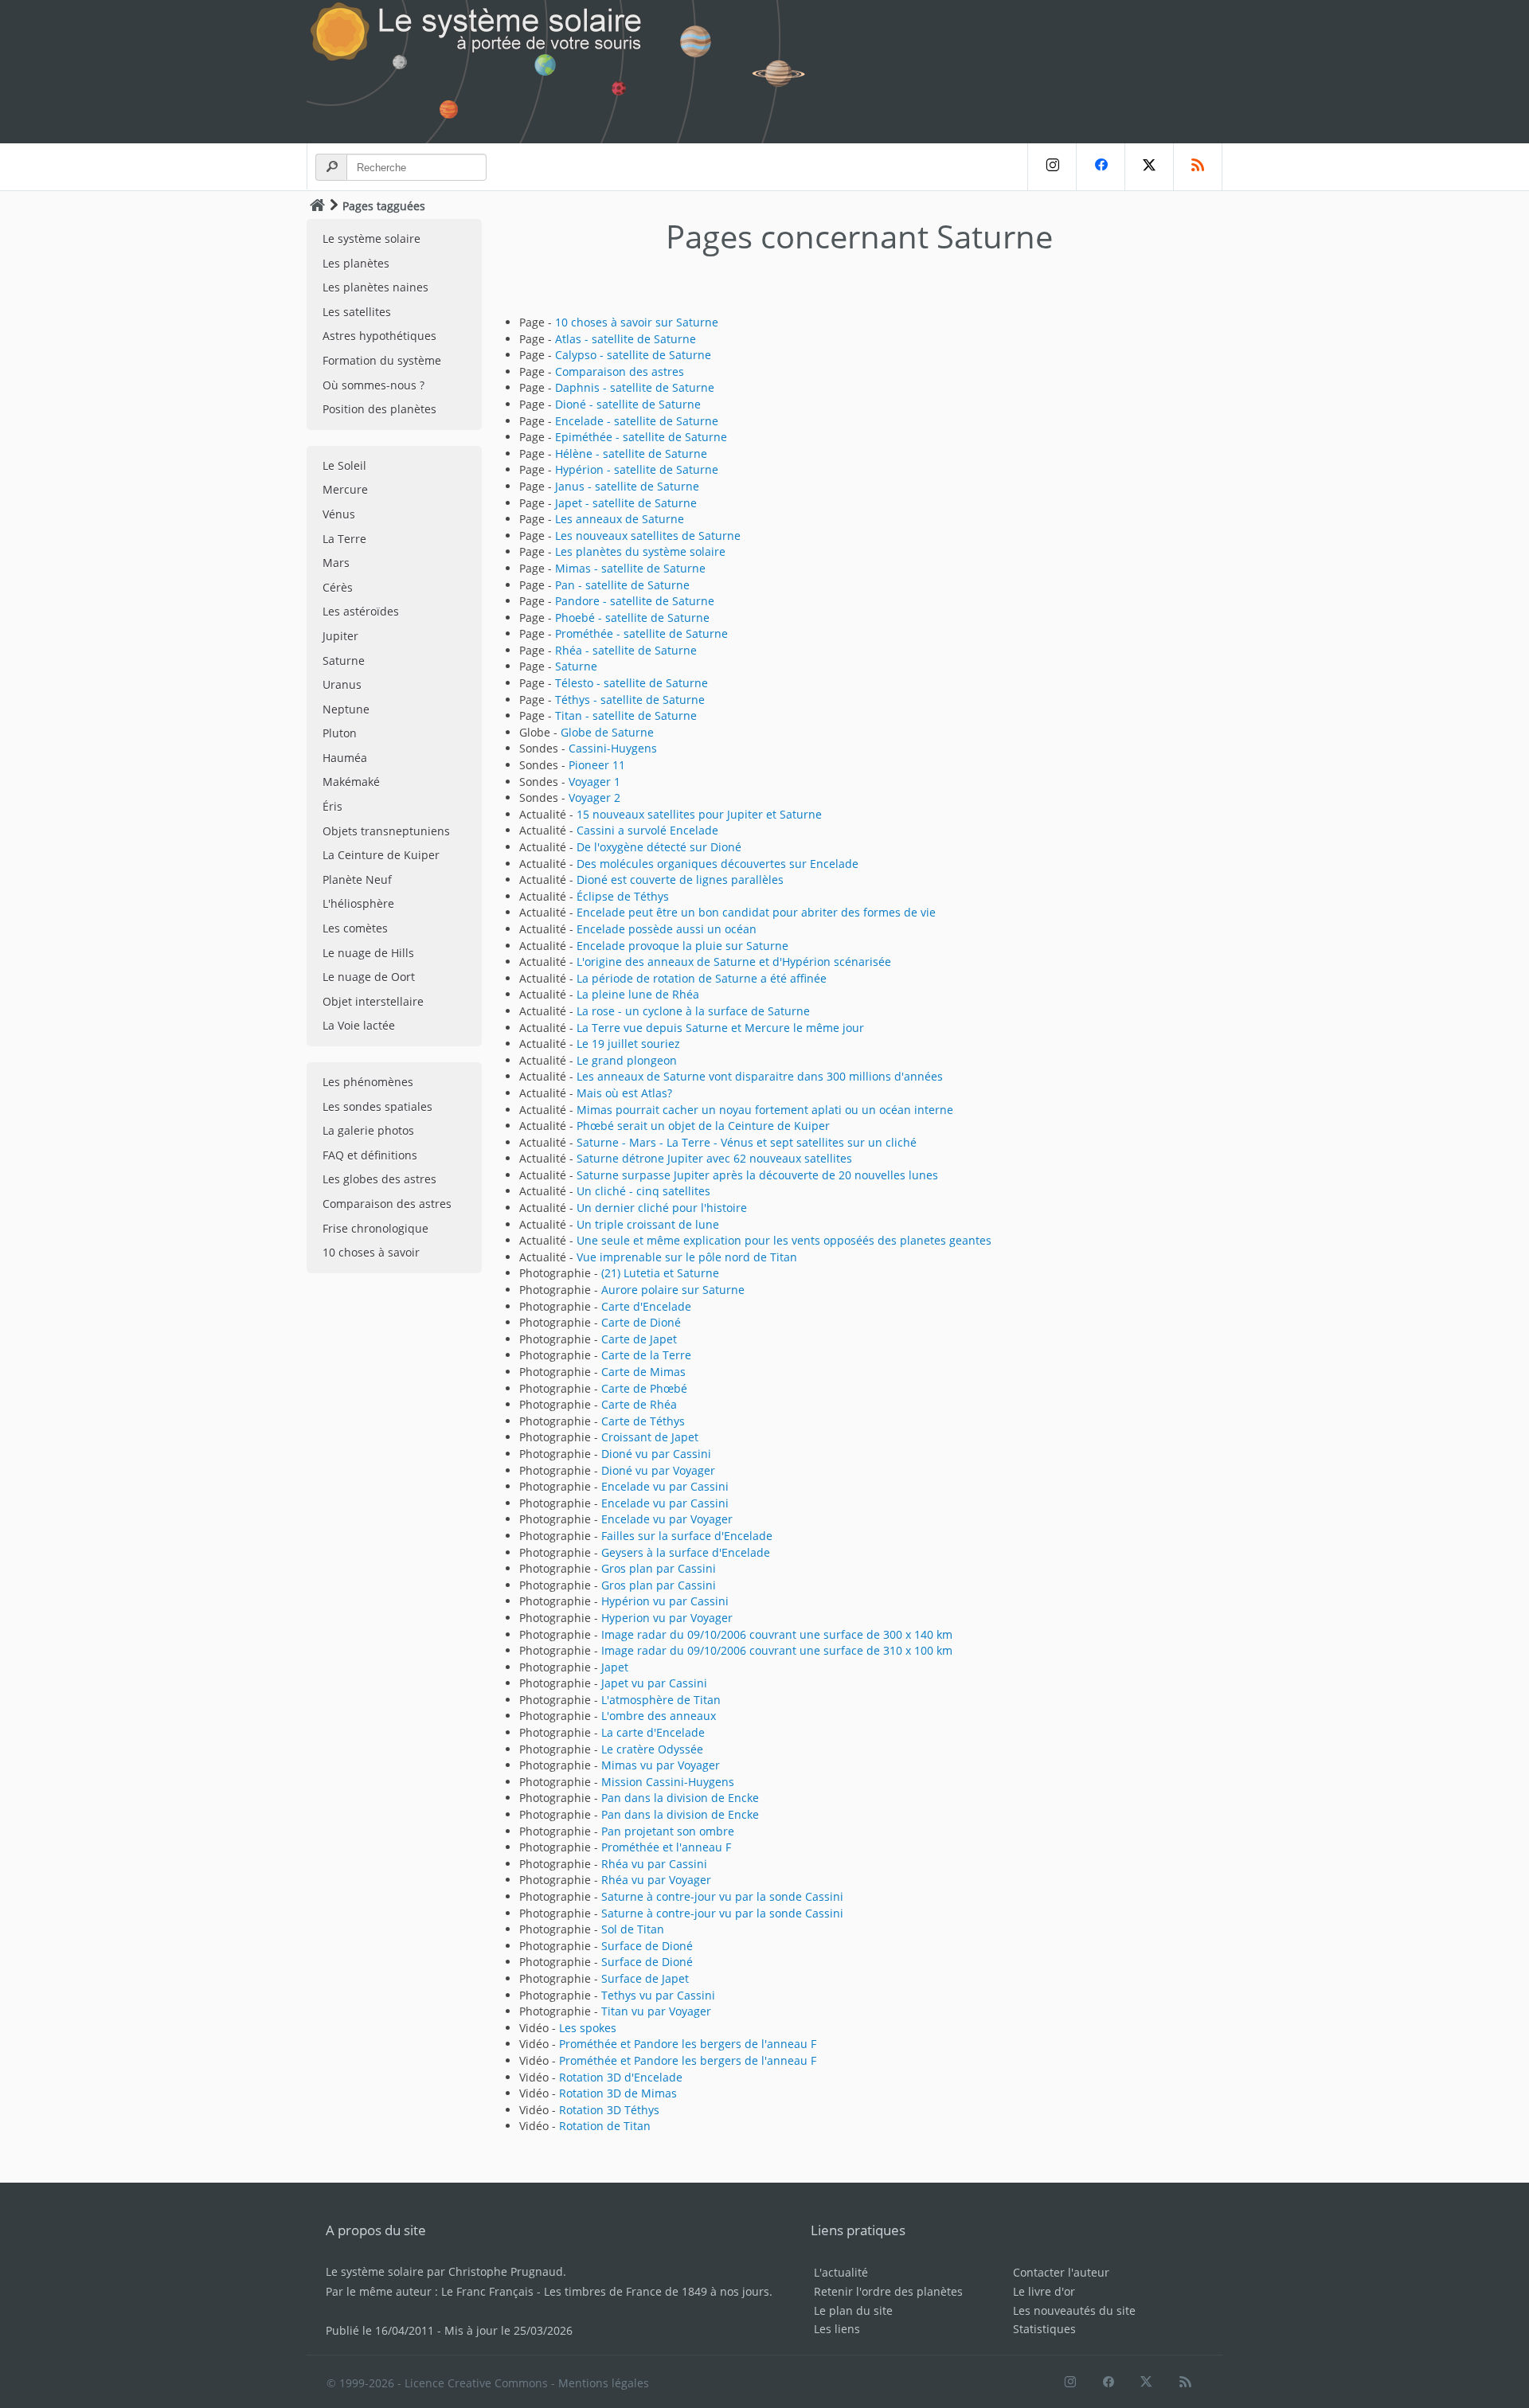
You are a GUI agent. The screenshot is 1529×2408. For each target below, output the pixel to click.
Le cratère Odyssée (652, 1749)
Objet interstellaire (373, 1001)
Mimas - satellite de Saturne (630, 568)
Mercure (345, 489)
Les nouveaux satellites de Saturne (648, 536)
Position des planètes (379, 409)
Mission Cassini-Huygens (668, 1782)
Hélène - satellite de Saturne (631, 453)
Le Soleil (344, 465)
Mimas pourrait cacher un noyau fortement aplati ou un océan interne (765, 1110)
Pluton (340, 733)
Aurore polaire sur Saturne (673, 1290)
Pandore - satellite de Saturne (635, 601)
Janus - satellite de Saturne (627, 486)
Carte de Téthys (643, 1421)
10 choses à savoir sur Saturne (637, 322)
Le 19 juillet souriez (628, 1044)
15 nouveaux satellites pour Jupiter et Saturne (699, 814)
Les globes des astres (379, 1179)
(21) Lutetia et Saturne (660, 1273)
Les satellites (357, 312)
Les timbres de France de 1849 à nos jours (657, 2291)
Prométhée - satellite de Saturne (641, 633)
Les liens (837, 2329)
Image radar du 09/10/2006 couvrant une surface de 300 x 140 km (777, 1634)
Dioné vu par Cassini (656, 1454)
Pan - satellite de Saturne (622, 585)
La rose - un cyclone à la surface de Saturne (693, 1011)
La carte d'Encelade (653, 1732)
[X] (1149, 167)
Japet (615, 1667)
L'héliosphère (358, 903)
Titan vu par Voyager (656, 2011)
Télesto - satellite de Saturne (632, 683)
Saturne (344, 661)
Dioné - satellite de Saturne (628, 404)
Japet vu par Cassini (654, 1683)
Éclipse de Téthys (623, 896)
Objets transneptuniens (386, 831)
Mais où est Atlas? (624, 1093)
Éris (332, 806)
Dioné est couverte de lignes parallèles (680, 880)
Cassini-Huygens (613, 748)
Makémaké (351, 782)
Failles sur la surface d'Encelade (687, 1536)
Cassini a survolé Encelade (647, 830)
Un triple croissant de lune (648, 1224)
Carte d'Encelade (646, 1306)
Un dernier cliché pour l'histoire (662, 1208)
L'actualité (841, 2272)
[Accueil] (317, 205)
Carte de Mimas (643, 1372)
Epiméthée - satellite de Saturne (641, 437)
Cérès (338, 587)
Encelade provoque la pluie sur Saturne (682, 946)
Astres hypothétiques (379, 336)
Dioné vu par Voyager (658, 1470)
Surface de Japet (645, 1978)
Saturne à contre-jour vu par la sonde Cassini (722, 1896)
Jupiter (340, 636)
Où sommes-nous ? (373, 385)
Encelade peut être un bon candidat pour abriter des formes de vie (756, 912)
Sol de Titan (633, 1929)
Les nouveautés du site (1074, 2310)
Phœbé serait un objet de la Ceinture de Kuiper (703, 1126)
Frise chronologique (375, 1228)
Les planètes (356, 263)
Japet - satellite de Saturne (626, 503)
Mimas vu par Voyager (661, 1765)
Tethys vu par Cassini (658, 1995)
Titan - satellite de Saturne (626, 715)
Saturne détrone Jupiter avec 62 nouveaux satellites (714, 1158)
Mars (336, 563)
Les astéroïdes (361, 611)
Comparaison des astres (387, 1204)
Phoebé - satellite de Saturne (632, 618)
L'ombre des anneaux (659, 1716)
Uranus (342, 684)
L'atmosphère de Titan (661, 1700)
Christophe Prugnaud (506, 2271)
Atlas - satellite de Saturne (626, 339)
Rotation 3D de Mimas (618, 2093)
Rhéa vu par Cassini (654, 1864)
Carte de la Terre (646, 1355)
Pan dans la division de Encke (680, 1798)
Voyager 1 (594, 782)
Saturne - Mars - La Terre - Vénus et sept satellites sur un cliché (747, 1142)
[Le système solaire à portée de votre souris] (565, 72)
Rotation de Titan (605, 2126)
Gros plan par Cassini (659, 1568)
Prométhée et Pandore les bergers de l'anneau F (688, 2044)
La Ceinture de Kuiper (381, 855)
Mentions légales (604, 2383)
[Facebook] (1100, 167)
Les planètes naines (375, 287)
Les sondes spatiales (377, 1106)
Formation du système (382, 360)
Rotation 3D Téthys (609, 2110)
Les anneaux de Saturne (620, 519)
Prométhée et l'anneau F (666, 1847)
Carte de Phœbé (644, 1388)
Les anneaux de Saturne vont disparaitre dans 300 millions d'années (760, 1076)
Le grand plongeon (627, 1060)
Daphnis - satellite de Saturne (635, 387)
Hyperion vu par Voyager (667, 1618)
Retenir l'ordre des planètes (888, 2291)
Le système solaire (371, 238)
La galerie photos (368, 1130)
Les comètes (355, 928)
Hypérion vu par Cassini (665, 1601)
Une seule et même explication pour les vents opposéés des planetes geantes (784, 1240)
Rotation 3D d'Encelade (621, 2077)
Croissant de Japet (650, 1437)
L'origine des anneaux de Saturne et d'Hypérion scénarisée (734, 962)
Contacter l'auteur (1061, 2272)
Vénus (339, 514)
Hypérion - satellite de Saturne (637, 469)
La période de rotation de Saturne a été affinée (702, 978)
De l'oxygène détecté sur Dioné (659, 847)
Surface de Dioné (647, 1946)
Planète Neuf (357, 880)
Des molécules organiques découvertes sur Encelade (718, 864)
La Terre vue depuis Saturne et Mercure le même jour (720, 1028)
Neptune (346, 709)
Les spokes (588, 2028)
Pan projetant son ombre (668, 1831)
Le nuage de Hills (368, 953)
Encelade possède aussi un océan (667, 929)
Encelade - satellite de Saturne (637, 421)
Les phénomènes (368, 1082)
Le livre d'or (1044, 2291)
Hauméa (345, 758)
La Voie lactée (359, 1025)
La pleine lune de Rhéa (638, 994)
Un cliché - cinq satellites (643, 1191)
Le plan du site (853, 2310)
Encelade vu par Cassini (665, 1486)
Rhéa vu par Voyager (656, 1880)
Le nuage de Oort (369, 977)
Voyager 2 (594, 797)
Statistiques (1044, 2329)
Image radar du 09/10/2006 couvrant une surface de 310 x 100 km (777, 1650)
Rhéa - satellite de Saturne (626, 650)
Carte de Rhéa (639, 1404)
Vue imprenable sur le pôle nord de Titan (687, 1257)
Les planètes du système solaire (640, 551)
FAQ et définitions (370, 1155)
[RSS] (1198, 167)
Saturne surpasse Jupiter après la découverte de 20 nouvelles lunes (757, 1175)
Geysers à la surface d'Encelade (686, 1552)
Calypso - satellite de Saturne (633, 355)
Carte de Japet (639, 1339)
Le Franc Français (487, 2291)
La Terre (344, 539)
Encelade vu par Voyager (667, 1519)
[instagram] (1052, 167)
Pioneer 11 (597, 765)
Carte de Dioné (641, 1322)
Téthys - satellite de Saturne (630, 700)
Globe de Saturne (607, 732)
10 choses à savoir (371, 1252)
